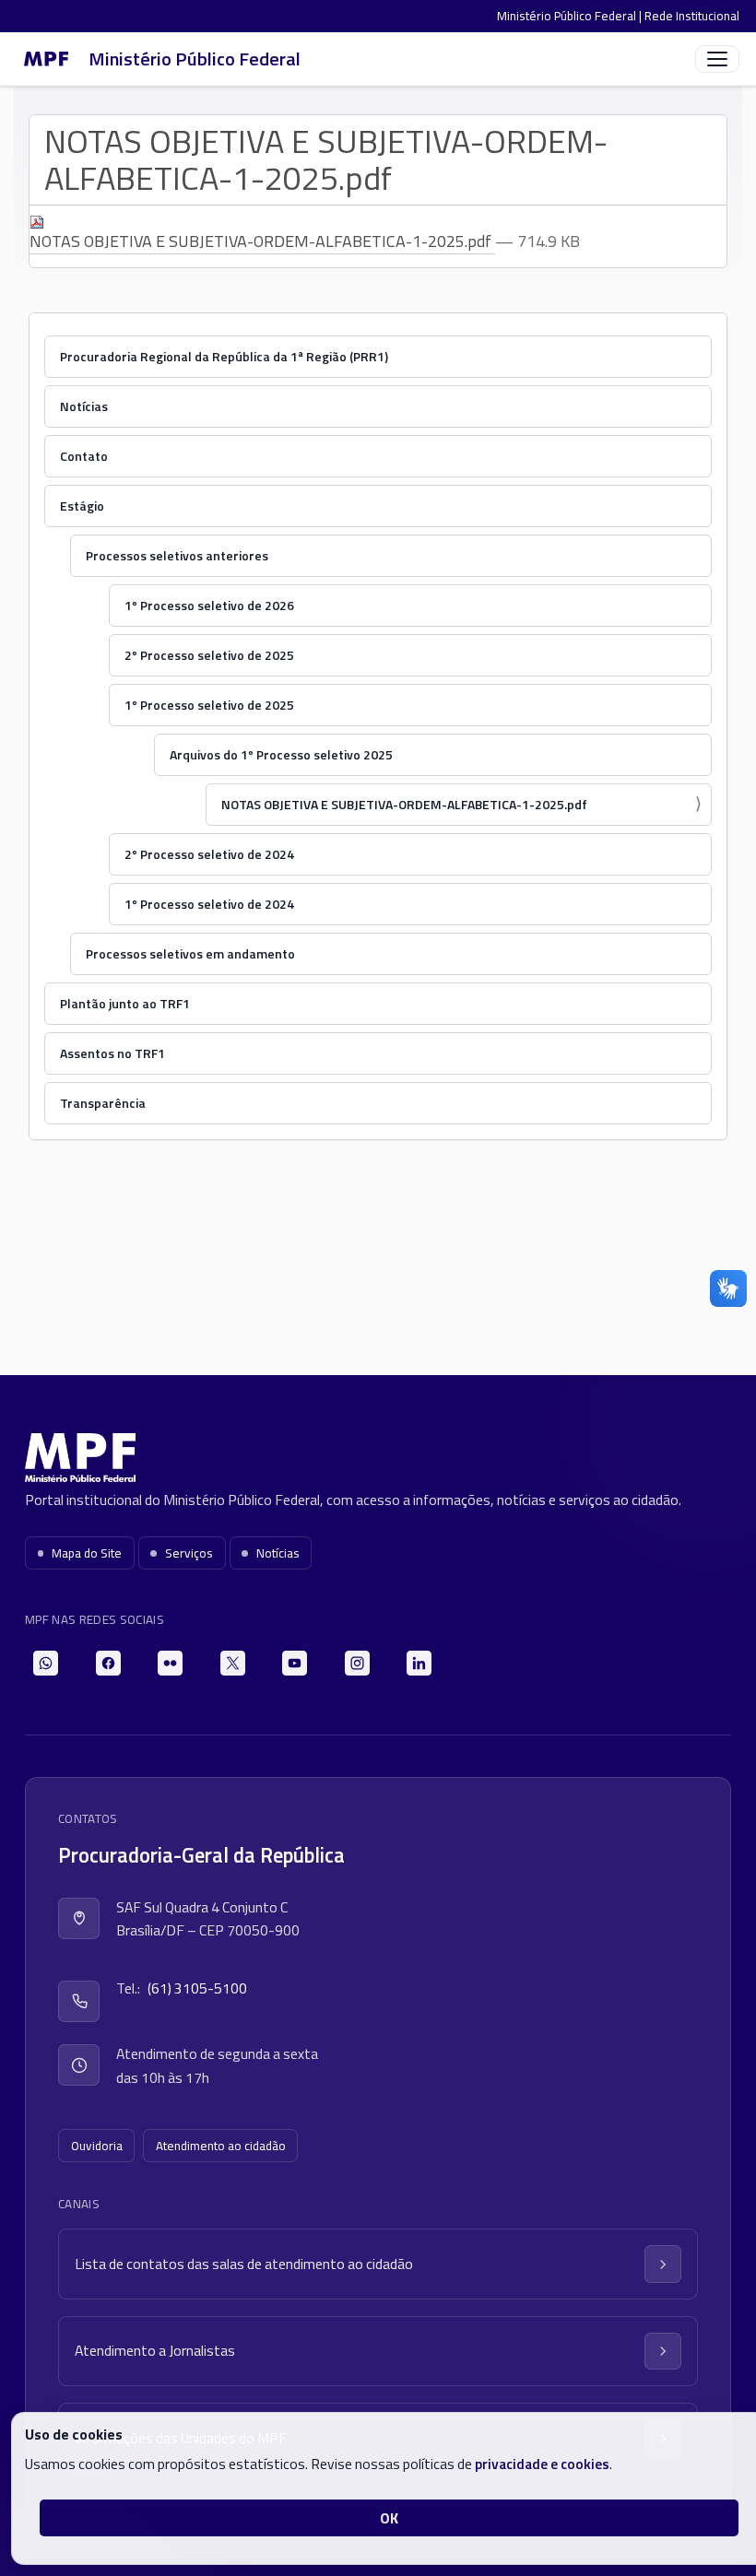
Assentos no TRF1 (112, 1053)
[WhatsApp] (46, 1663)
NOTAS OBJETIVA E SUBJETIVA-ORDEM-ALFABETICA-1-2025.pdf (262, 241)
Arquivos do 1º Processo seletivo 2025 (281, 754)
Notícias (84, 406)
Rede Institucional (692, 16)
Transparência (103, 1103)
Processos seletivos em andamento (190, 953)
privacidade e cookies (542, 2464)
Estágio (82, 506)
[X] (233, 1663)
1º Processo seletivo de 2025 (209, 705)
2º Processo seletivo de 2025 (209, 655)
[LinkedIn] (419, 1663)
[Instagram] (357, 1663)
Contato (84, 456)
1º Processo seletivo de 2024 (209, 904)
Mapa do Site (87, 1553)
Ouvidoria (97, 2146)
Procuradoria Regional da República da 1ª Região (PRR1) (224, 356)
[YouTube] (295, 1663)
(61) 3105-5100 (197, 1988)
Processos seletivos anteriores (177, 555)
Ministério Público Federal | (571, 16)
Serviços (189, 1553)
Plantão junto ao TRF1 (125, 1003)
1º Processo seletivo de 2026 (209, 605)
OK (389, 2518)
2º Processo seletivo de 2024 (209, 854)
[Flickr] (170, 1663)
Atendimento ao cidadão (221, 2146)
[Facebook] (108, 1663)
